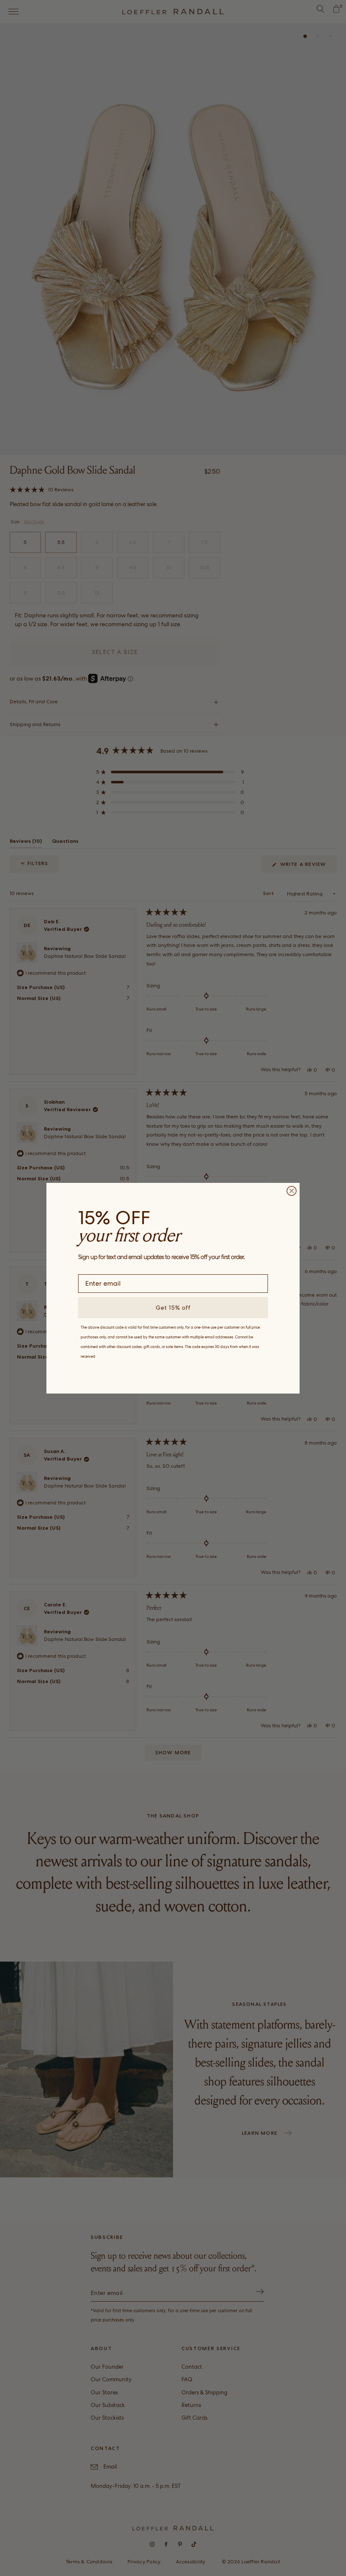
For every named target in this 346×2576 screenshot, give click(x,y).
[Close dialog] (292, 1191)
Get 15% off (173, 1308)
